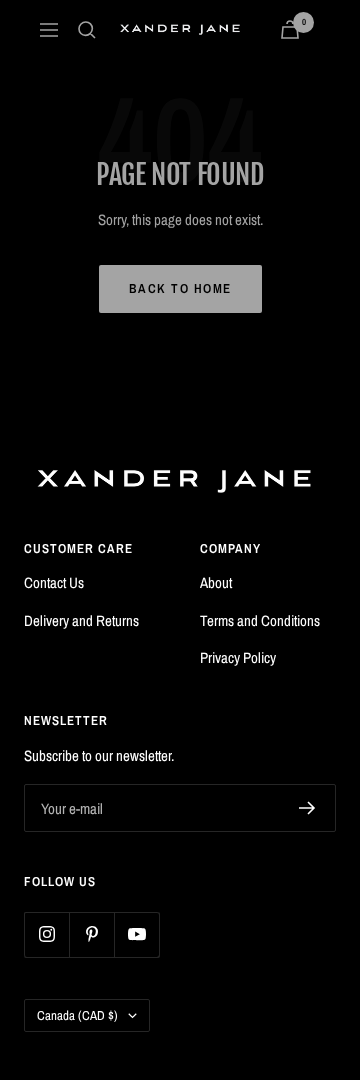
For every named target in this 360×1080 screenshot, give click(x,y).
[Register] (307, 808)
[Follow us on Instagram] (46, 934)
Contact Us (54, 582)
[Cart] (290, 29)
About (216, 582)
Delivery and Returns (81, 620)
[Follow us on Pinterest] (91, 934)
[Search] (87, 30)
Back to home (180, 288)
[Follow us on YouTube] (136, 934)
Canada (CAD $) (77, 1015)
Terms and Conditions (260, 620)
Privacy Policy (238, 657)
